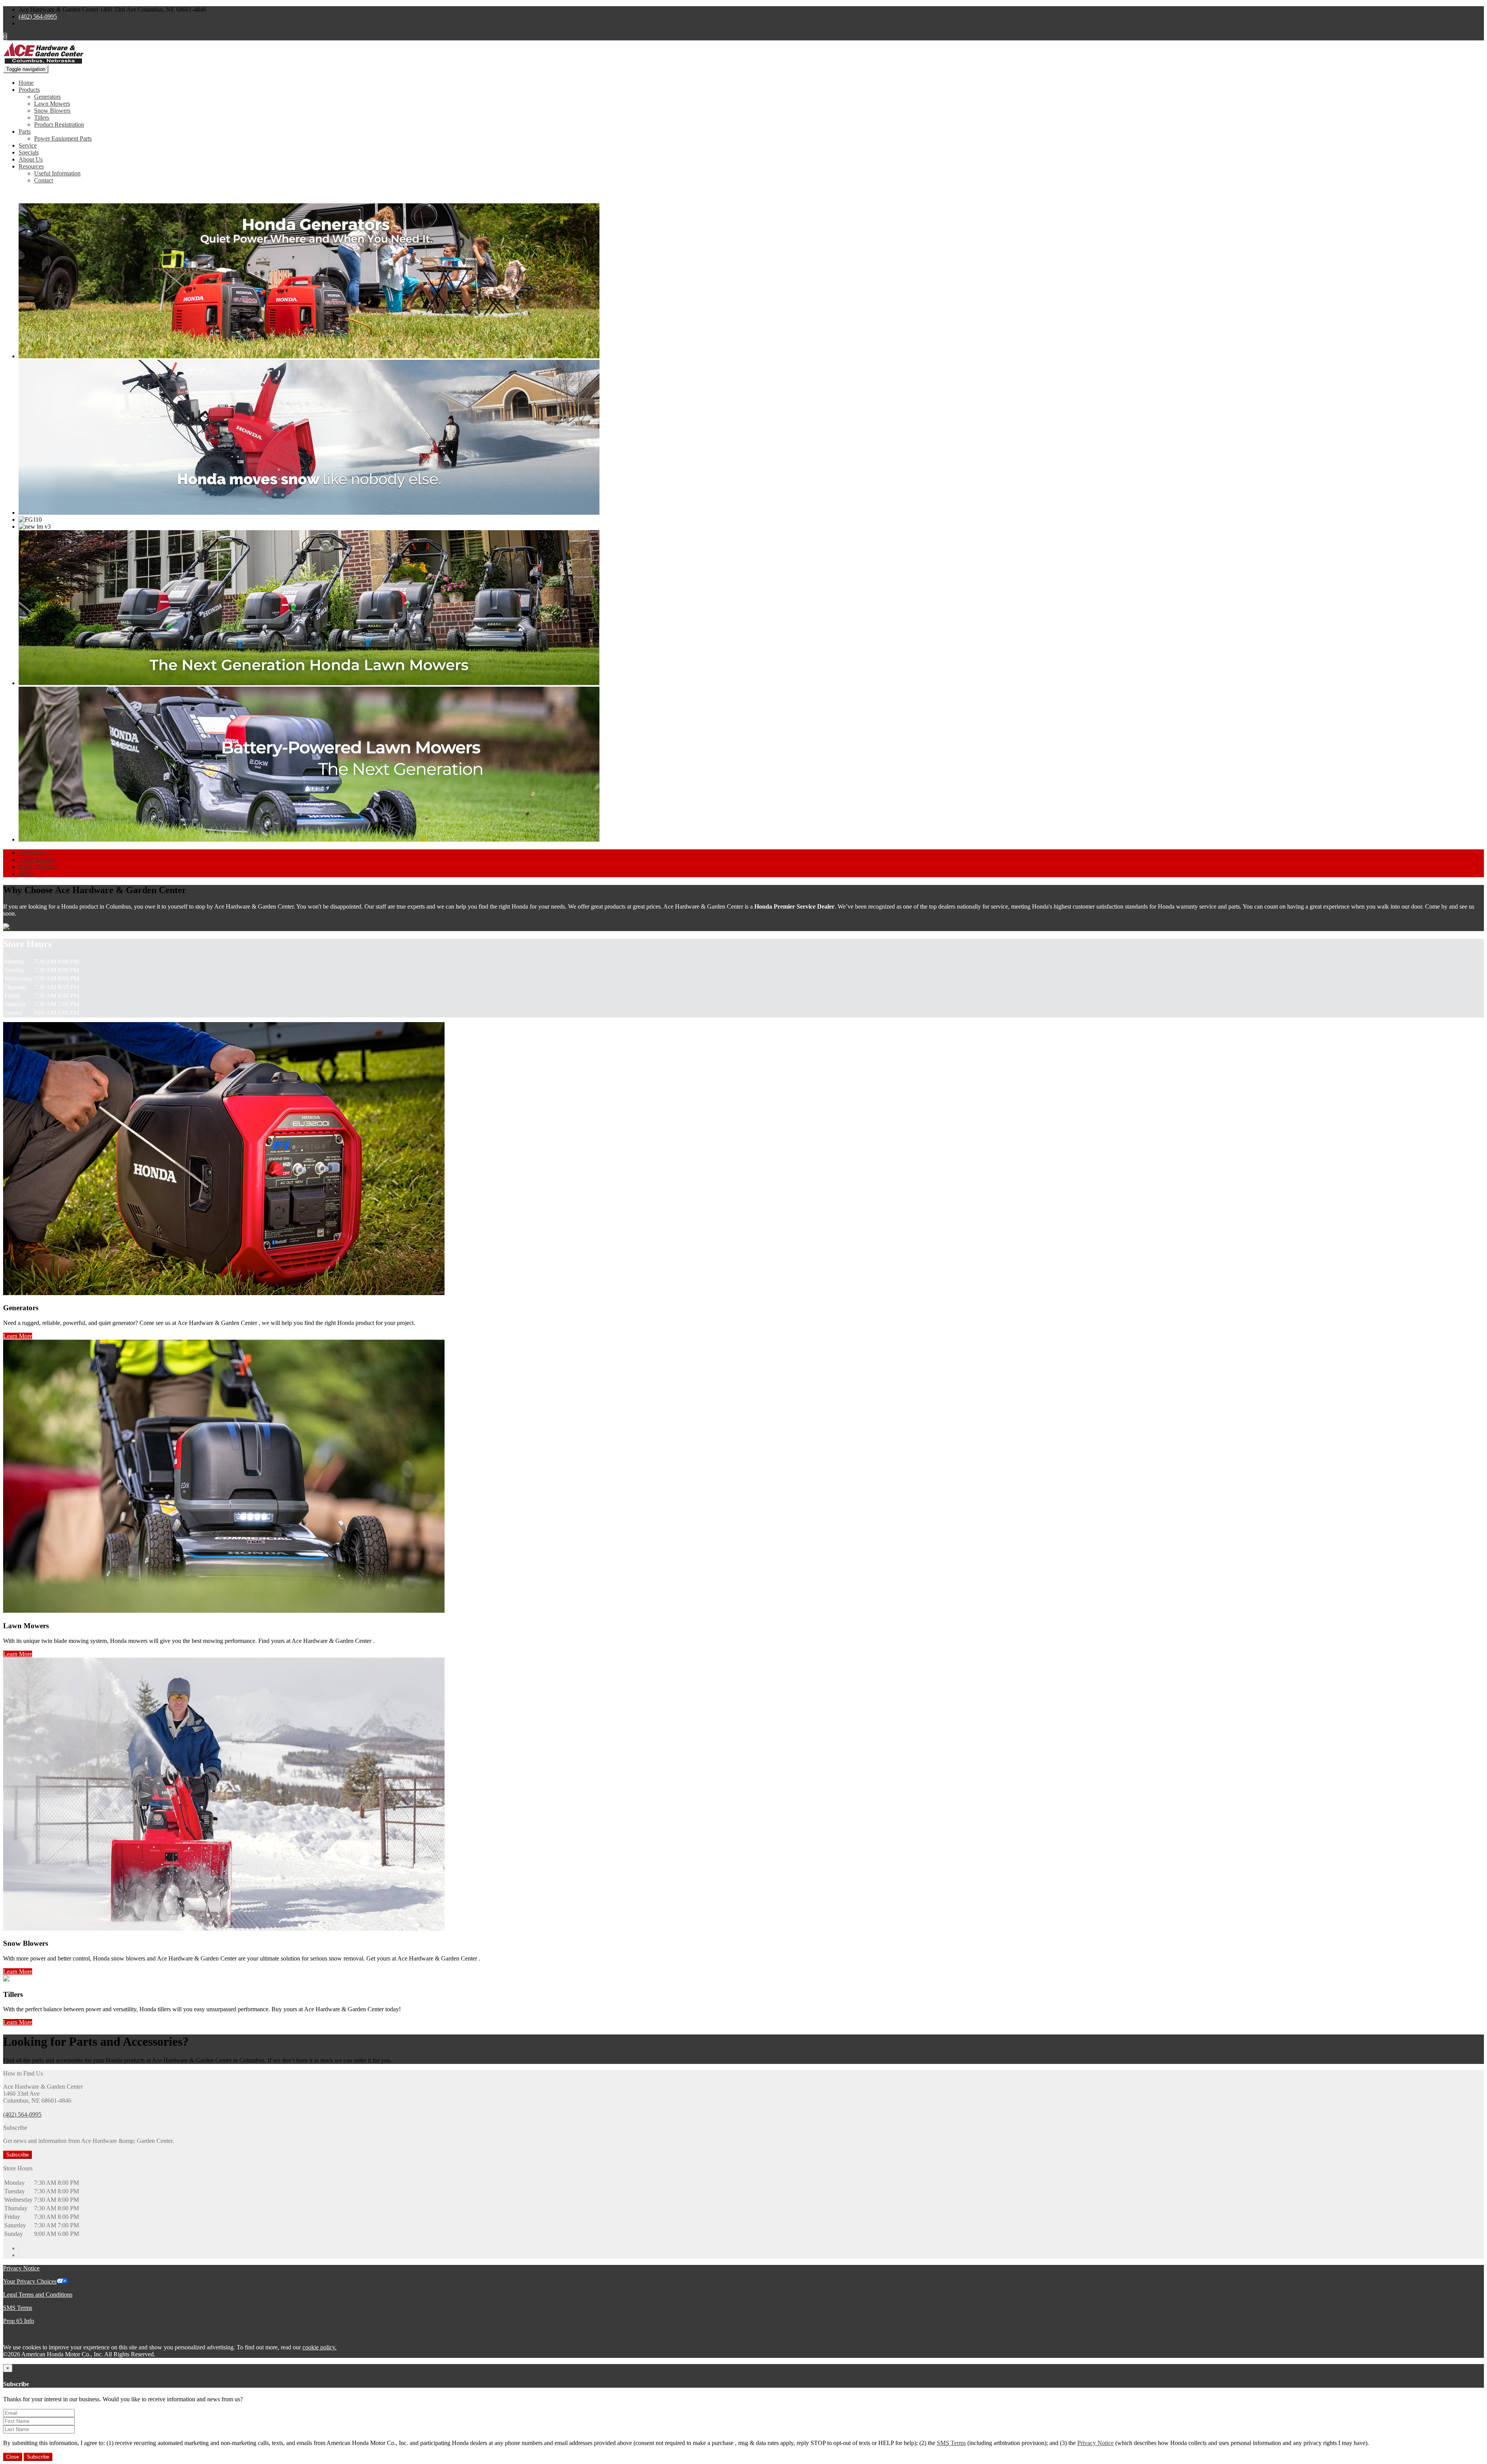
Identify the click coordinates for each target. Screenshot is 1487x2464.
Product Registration (59, 125)
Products (29, 90)
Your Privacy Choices (30, 2281)
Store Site (30, 23)
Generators (47, 97)
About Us (31, 159)
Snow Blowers (52, 111)
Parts (25, 131)
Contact (44, 180)
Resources (31, 166)
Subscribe (17, 2155)
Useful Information (57, 173)
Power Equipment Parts (63, 138)
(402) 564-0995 (38, 16)
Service (28, 145)
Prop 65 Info (19, 2321)
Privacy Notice (21, 2268)
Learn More (18, 1336)
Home (26, 83)
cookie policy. (319, 2347)
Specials (29, 152)
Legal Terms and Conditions (38, 2295)
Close (13, 2457)
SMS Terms (18, 2308)
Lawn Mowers (52, 104)
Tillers (42, 118)
